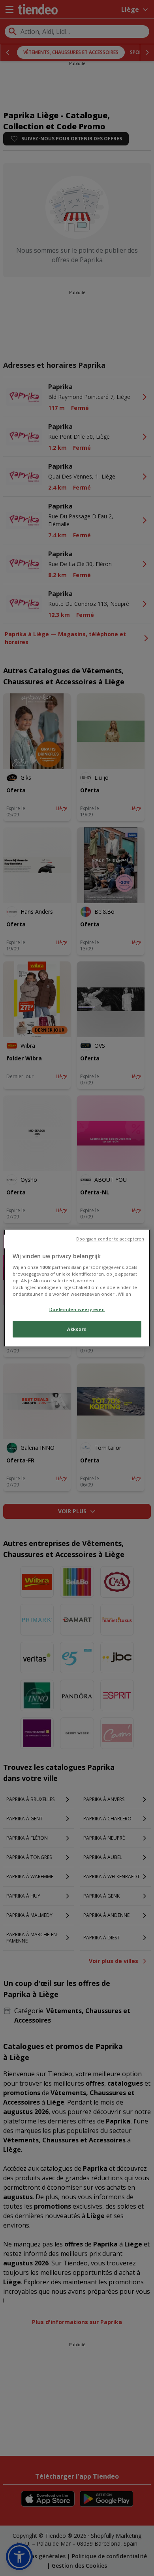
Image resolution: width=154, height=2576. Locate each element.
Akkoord (77, 1329)
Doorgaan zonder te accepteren (110, 1239)
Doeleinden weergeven (77, 1309)
